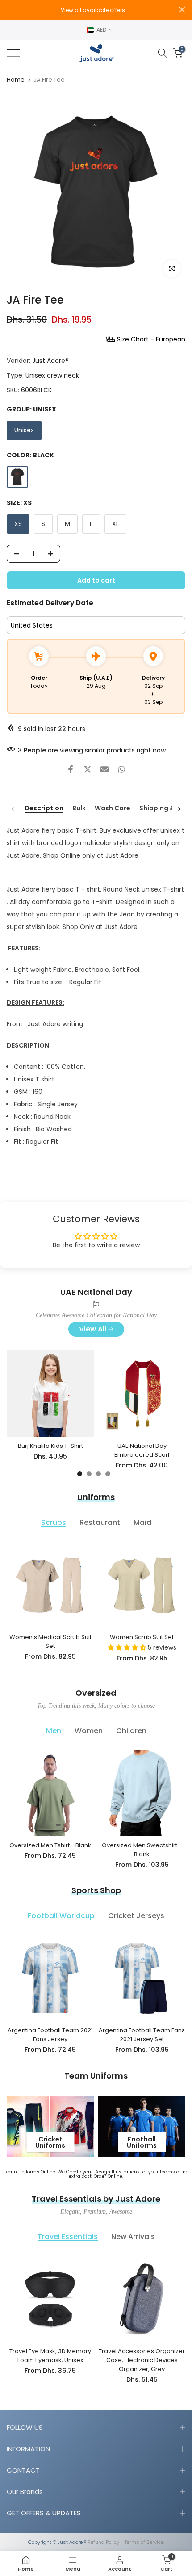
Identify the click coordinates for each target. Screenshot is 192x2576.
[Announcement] (102, 10)
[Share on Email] (104, 769)
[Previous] (13, 809)
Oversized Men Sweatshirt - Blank (142, 1850)
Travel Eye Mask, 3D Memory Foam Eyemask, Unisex (50, 2356)
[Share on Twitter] (88, 769)
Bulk (79, 809)
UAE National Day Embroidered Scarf (142, 1450)
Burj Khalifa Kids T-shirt (50, 1446)
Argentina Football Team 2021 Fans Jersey (50, 2035)
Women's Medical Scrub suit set (50, 1641)
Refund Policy (103, 2542)
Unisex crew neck (52, 375)
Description (44, 809)
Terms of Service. (144, 2542)
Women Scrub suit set (142, 1637)
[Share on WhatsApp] (121, 769)
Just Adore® (50, 361)
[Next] (179, 809)
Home (16, 80)
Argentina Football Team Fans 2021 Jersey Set (142, 2035)
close (182, 10)
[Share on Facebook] (71, 769)
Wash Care (113, 809)
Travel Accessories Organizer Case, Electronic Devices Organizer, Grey (142, 2360)
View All (93, 1329)
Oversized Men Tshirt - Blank (50, 1845)
